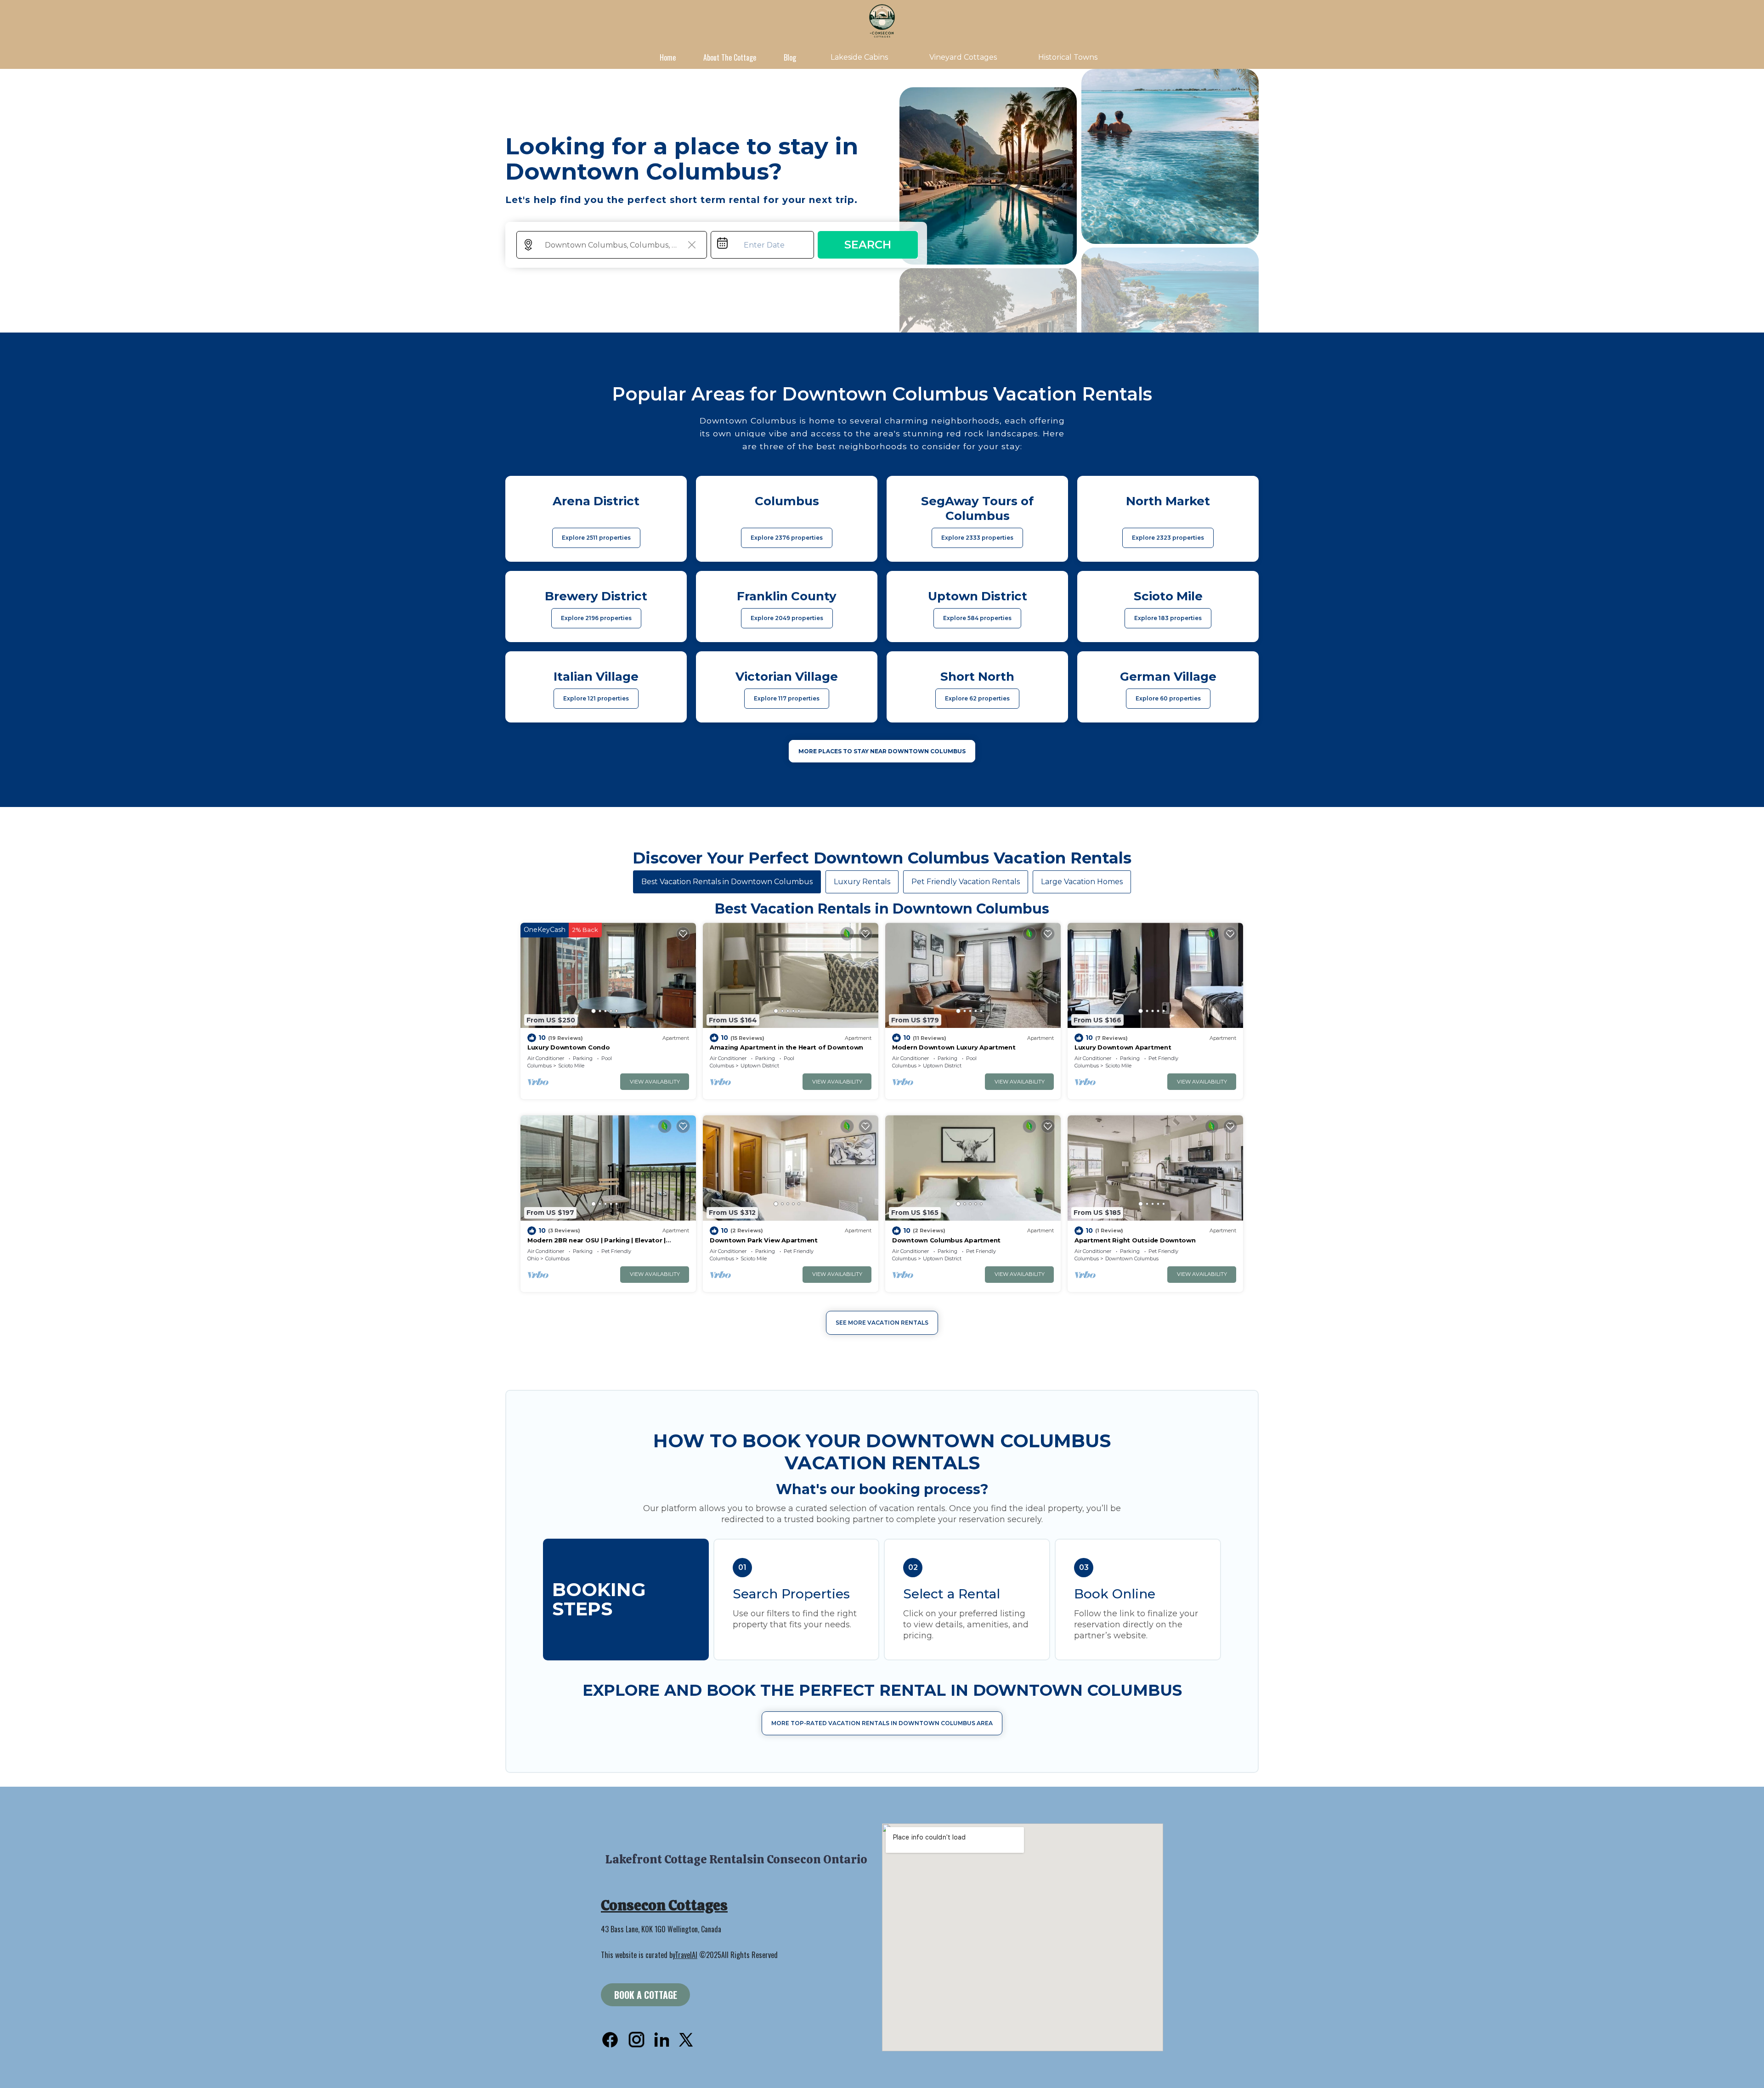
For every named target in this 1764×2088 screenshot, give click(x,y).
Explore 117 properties (787, 698)
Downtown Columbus (1132, 1258)
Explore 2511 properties (596, 538)
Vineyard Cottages (963, 57)
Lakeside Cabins (859, 57)
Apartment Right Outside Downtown (1135, 1240)
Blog (790, 57)
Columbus (540, 1066)
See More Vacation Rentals (882, 1323)
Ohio (533, 1258)
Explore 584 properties (977, 618)
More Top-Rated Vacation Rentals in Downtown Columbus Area (882, 1723)
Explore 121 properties (596, 698)
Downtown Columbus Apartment (946, 1240)
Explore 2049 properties (787, 618)
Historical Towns (1068, 57)
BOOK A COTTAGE (646, 1995)
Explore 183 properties (1168, 618)
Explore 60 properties (1168, 698)
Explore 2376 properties (787, 538)
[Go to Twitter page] (686, 2040)
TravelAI (686, 1955)
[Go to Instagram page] (636, 2040)
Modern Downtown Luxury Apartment (954, 1047)
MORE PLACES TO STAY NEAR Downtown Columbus (882, 751)
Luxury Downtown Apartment (1123, 1047)
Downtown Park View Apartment (764, 1240)
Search (868, 245)
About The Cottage (730, 57)
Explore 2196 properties (596, 618)
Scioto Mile (571, 1066)
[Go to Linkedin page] (662, 2040)
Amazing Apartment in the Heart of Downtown (786, 1047)
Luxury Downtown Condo (569, 1047)
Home (668, 57)
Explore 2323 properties (1168, 538)
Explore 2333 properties (977, 538)
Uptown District (760, 1066)
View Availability (655, 1082)
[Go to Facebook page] (610, 2040)
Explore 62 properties (977, 698)
